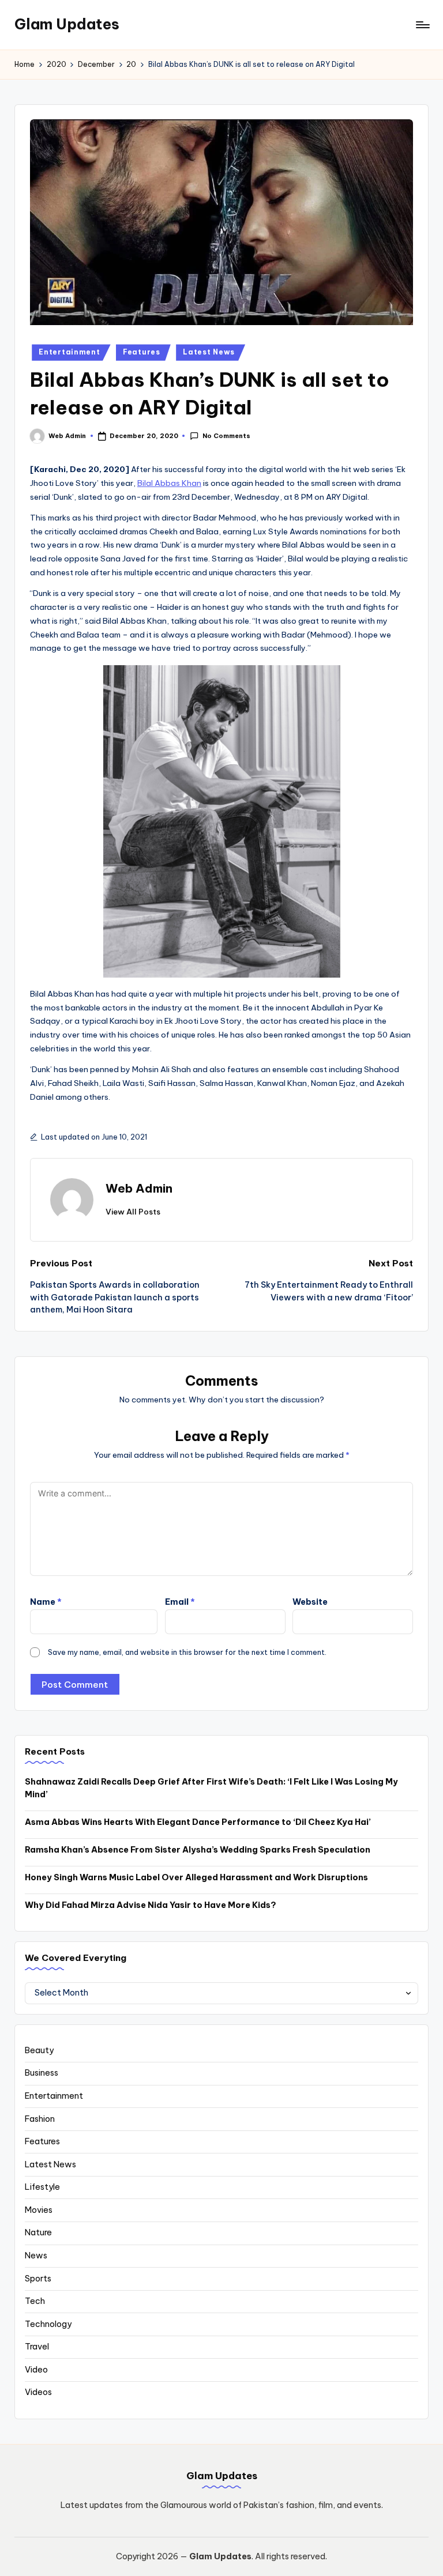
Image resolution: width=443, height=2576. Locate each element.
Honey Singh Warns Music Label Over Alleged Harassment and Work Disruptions (196, 1877)
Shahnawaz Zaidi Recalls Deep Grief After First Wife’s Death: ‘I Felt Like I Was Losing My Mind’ (211, 1788)
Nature (38, 2232)
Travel (37, 2347)
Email (180, 1602)
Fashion (40, 2119)
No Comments (226, 436)
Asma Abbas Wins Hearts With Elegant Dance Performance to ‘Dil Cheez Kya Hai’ (198, 1822)
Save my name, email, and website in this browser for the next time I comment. (187, 1652)
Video (36, 2370)
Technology (48, 2324)
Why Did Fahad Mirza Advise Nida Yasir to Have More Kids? (151, 1905)
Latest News (209, 352)
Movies (39, 2210)
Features (142, 352)
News (36, 2256)
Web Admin (139, 1188)
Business (42, 2073)
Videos (38, 2392)
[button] (133, 1212)
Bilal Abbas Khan (169, 483)
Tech (35, 2301)
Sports (38, 2279)
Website (310, 1602)
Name (46, 1602)
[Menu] (422, 25)
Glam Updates (67, 24)
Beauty (39, 2050)
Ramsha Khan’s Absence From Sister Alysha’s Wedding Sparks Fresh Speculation (198, 1850)
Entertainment (69, 352)
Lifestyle (42, 2187)
